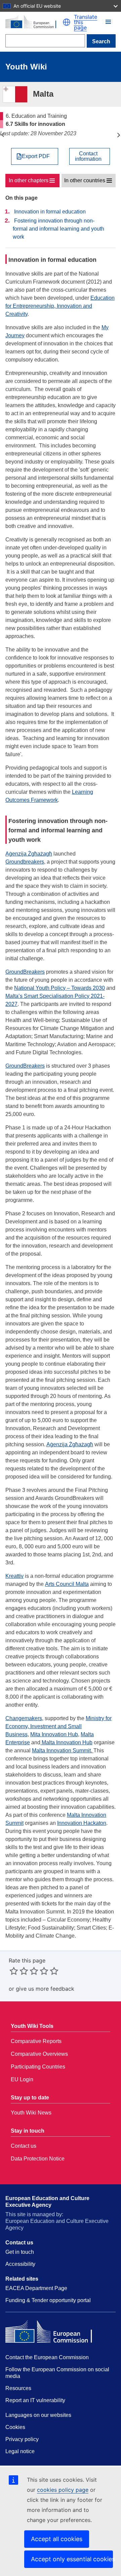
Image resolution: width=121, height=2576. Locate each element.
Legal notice (20, 2451)
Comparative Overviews (39, 2054)
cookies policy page (63, 2490)
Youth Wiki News (31, 2113)
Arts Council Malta (67, 1584)
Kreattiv (14, 1576)
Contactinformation (88, 156)
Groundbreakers (25, 862)
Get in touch (20, 2252)
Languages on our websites (38, 2415)
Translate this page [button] (86, 22)
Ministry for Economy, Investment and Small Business (58, 1726)
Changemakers (24, 1718)
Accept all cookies (57, 2539)
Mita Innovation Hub (54, 1734)
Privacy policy (22, 2439)
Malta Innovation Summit (61, 1751)
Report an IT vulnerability (35, 2400)
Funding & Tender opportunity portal (48, 2300)
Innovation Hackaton (82, 1823)
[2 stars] (19, 1971)
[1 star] (14, 1971)
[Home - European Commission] (34, 22)
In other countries (85, 180)
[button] (67, 22)
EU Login (22, 2079)
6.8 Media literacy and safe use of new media (118, 135)
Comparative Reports (36, 2041)
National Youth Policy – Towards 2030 (59, 988)
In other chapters (29, 180)
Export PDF (36, 156)
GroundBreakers (25, 972)
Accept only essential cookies (72, 2559)
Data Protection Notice (38, 2159)
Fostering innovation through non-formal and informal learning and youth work (58, 229)
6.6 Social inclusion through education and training (3, 135)
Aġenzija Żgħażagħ (29, 854)
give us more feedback (45, 1989)
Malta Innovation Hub (66, 1742)
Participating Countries (38, 2067)
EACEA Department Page (36, 2288)
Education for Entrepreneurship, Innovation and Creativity (60, 306)
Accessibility (20, 2264)
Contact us (24, 2146)
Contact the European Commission (47, 2357)
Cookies (15, 2427)
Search (101, 41)
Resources (18, 2388)
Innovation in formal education (50, 212)
